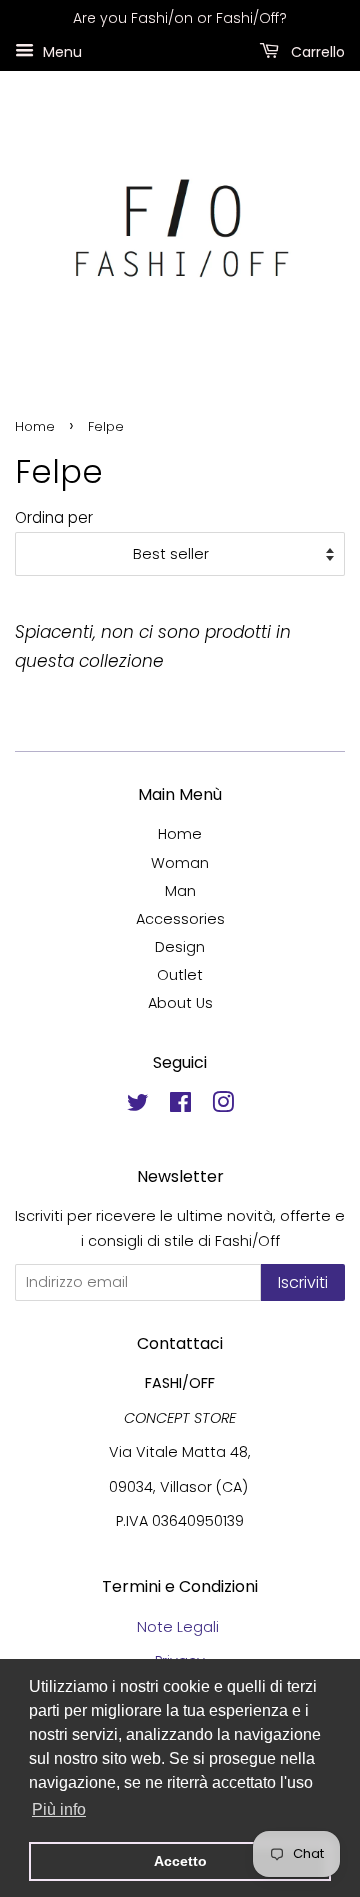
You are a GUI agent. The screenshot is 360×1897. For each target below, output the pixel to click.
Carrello (316, 51)
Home (35, 426)
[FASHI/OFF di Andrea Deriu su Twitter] (138, 1106)
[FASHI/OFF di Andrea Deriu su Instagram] (223, 1106)
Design (180, 947)
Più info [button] (59, 1809)
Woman (180, 863)
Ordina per (54, 517)
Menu (60, 51)
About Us (180, 1003)
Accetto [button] (180, 1861)
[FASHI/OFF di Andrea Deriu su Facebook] (180, 1106)
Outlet (180, 975)
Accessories (180, 919)
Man (180, 891)
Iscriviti (303, 1282)
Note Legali (180, 1627)
